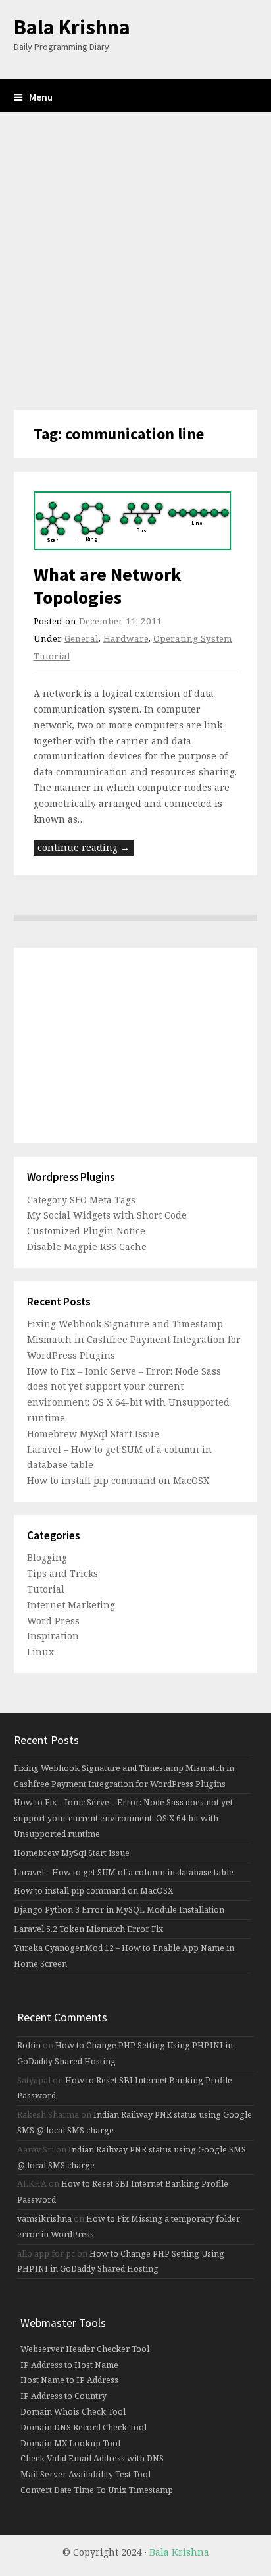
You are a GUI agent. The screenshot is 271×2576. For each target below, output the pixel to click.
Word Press (53, 1621)
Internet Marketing (71, 1605)
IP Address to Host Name (69, 2365)
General (82, 638)
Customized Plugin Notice (86, 1231)
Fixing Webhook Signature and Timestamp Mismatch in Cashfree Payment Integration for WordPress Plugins (134, 1339)
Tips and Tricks (62, 1573)
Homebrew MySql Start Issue (93, 1434)
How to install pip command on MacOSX (118, 1480)
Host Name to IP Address (69, 2380)
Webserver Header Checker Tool (85, 2349)
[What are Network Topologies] (136, 521)
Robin (29, 2045)
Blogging (47, 1557)
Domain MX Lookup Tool (70, 2443)
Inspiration (53, 1636)
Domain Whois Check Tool (73, 2412)
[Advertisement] (135, 261)
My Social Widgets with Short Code (107, 1215)
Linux (40, 1652)
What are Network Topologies (108, 586)
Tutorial (46, 1589)
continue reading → (84, 847)
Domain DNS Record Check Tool (84, 2427)
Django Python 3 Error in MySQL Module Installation (119, 1910)
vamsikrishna (44, 2219)
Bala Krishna (72, 27)
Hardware (126, 638)
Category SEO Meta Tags (81, 1200)
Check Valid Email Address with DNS (92, 2458)
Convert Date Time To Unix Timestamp (97, 2490)
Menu (41, 97)
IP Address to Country (63, 2396)
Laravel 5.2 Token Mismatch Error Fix (88, 1929)
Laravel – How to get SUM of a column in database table (124, 1872)
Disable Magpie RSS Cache (87, 1247)
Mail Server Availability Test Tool (86, 2474)
